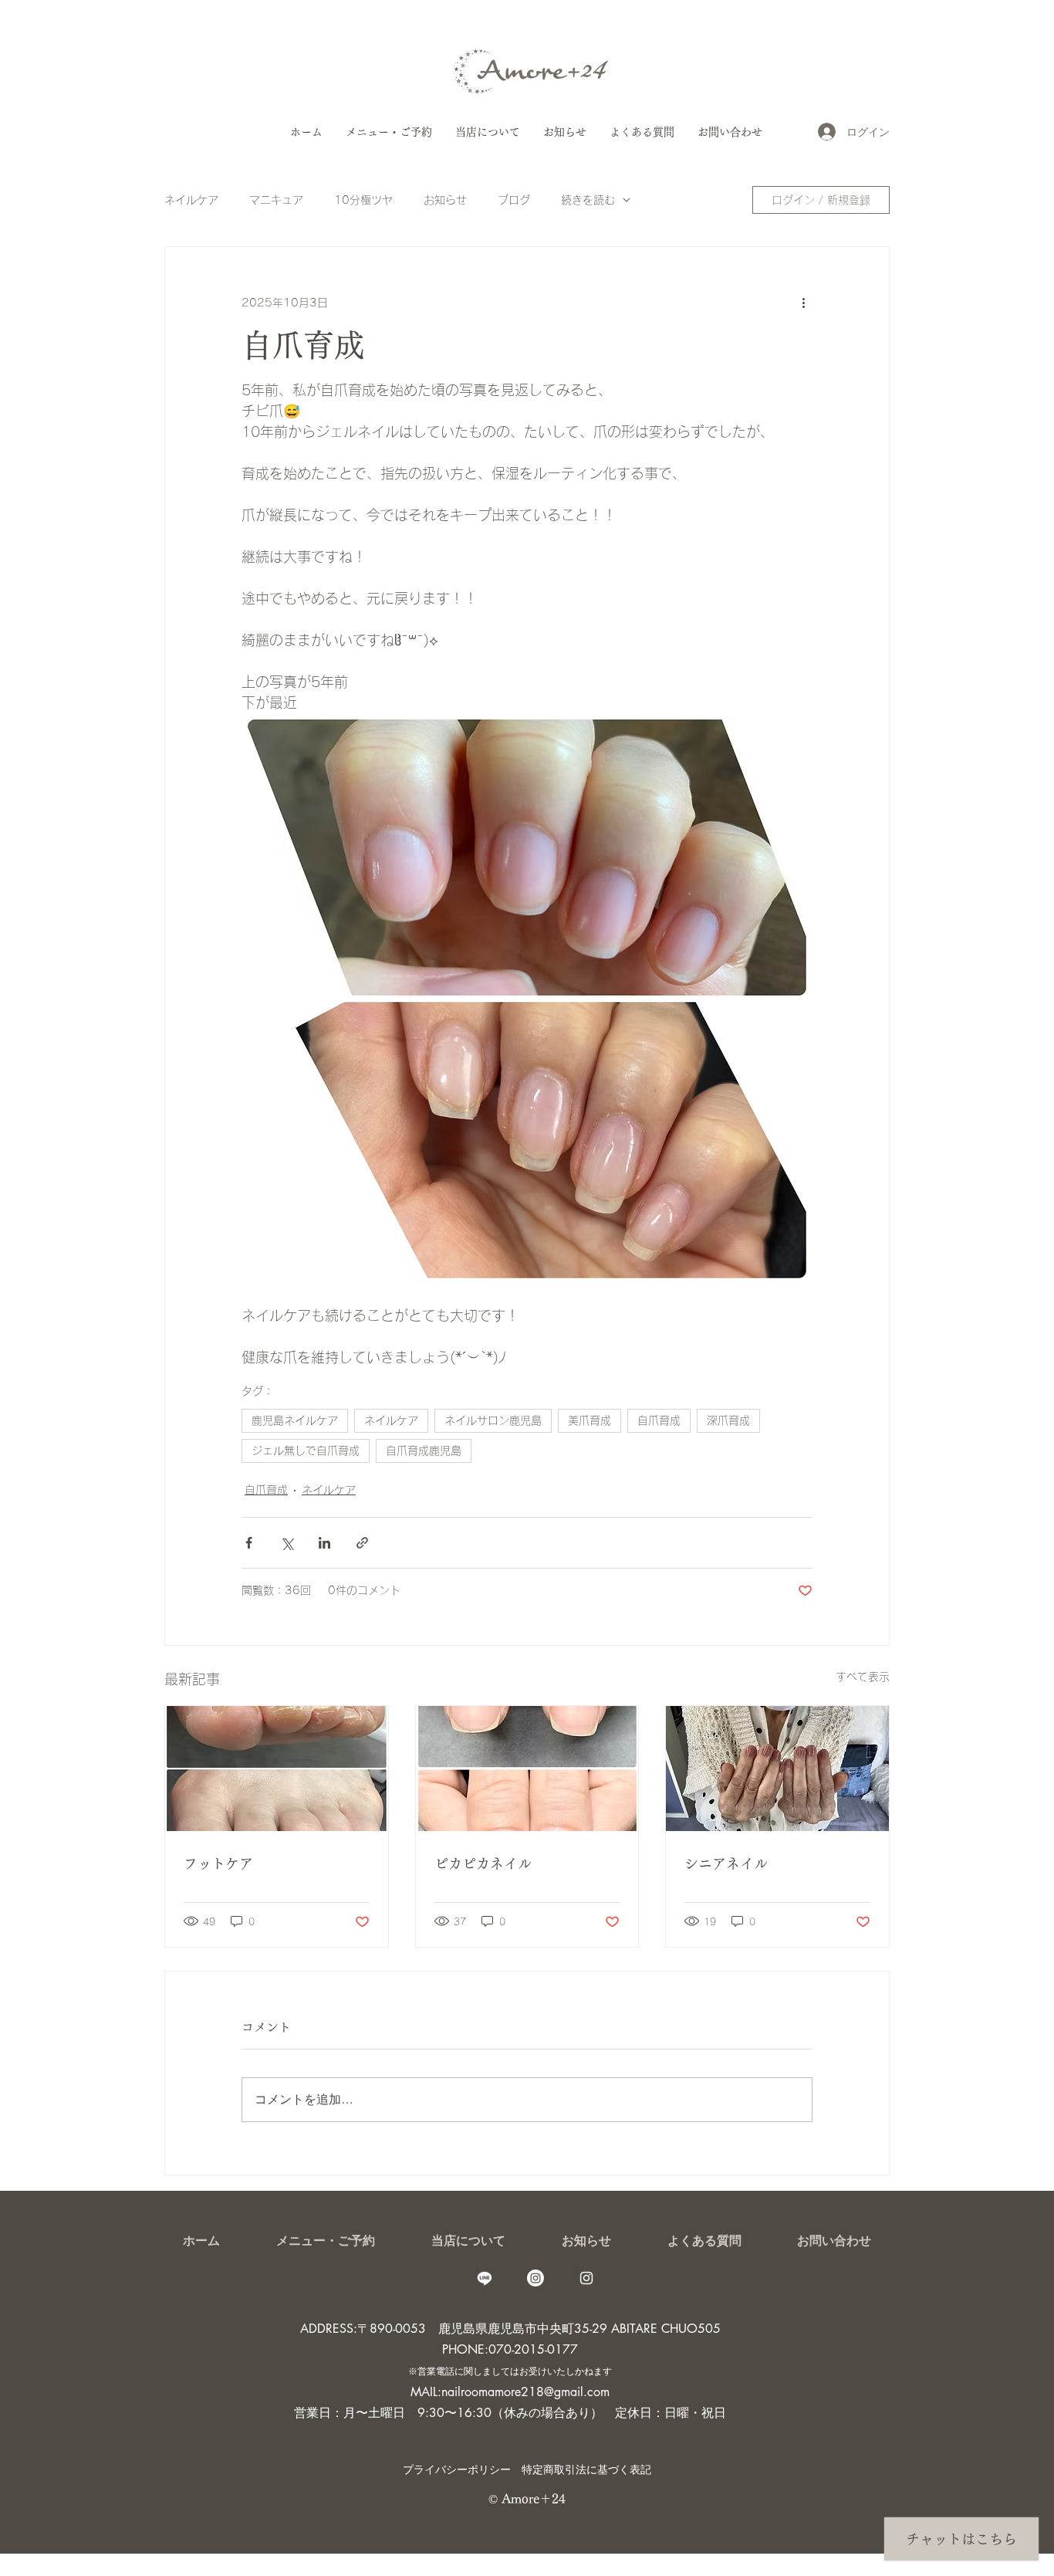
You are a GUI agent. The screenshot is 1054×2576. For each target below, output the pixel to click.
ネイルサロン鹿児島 (493, 1420)
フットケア (218, 1863)
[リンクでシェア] (362, 1543)
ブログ (514, 200)
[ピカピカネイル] (527, 1769)
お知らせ (445, 200)
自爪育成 (659, 1420)
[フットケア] (277, 1769)
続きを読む (588, 200)
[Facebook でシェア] (249, 1543)
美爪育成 (589, 1420)
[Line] (485, 2278)
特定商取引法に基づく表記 (586, 2469)
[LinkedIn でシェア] (324, 1543)
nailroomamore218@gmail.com (525, 2392)
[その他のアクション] (803, 303)
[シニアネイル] (777, 1769)
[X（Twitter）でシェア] (287, 1543)
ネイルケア (191, 200)
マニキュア (276, 200)
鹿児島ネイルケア (295, 1420)
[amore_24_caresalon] (535, 2278)
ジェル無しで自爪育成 (306, 1450)
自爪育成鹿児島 (424, 1450)
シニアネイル (726, 1863)
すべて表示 (863, 1677)
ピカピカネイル (483, 1863)
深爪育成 (728, 1420)
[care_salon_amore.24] (586, 2278)
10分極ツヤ (363, 200)
